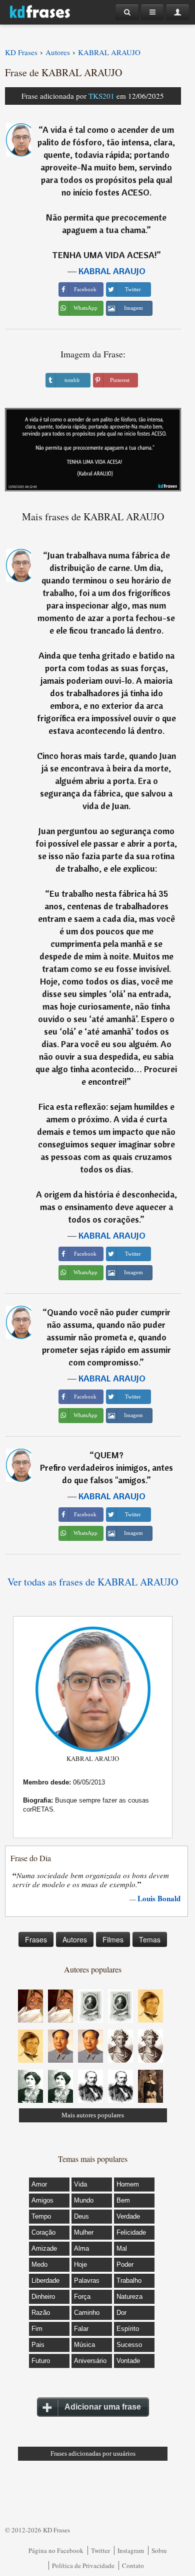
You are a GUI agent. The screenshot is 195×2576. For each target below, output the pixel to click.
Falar (81, 2329)
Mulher (84, 2232)
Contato (133, 2565)
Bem (123, 2200)
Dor (121, 2313)
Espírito (128, 2329)
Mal (122, 2248)
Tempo (41, 2216)
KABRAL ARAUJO (112, 271)
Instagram (131, 2550)
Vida (80, 2184)
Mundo (84, 2200)
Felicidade (131, 2232)
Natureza (129, 2297)
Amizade (44, 2248)
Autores (75, 1939)
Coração (43, 2232)
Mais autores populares (93, 2115)
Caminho (87, 2313)
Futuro (41, 2361)
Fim (37, 2329)
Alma (81, 2248)
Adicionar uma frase (103, 2407)
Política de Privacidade (83, 2565)
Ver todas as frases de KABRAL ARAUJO (93, 1582)
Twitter (100, 2550)
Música (84, 2345)
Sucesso (129, 2345)
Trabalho (129, 2281)
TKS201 (101, 96)
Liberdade (45, 2281)
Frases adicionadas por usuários (93, 2453)
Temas (150, 1939)
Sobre (159, 2550)
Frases (36, 1939)
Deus (81, 2216)
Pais (38, 2345)
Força (82, 2297)
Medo (39, 2264)
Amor (39, 2184)
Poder (125, 2264)
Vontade (128, 2361)
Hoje (80, 2264)
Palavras (87, 2281)
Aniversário (90, 2361)
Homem (128, 2184)
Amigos (42, 2200)
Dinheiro (43, 2297)
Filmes (113, 1939)
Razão (41, 2313)
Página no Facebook (56, 2550)
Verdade (128, 2216)
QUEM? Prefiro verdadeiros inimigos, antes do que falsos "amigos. (106, 1467)
